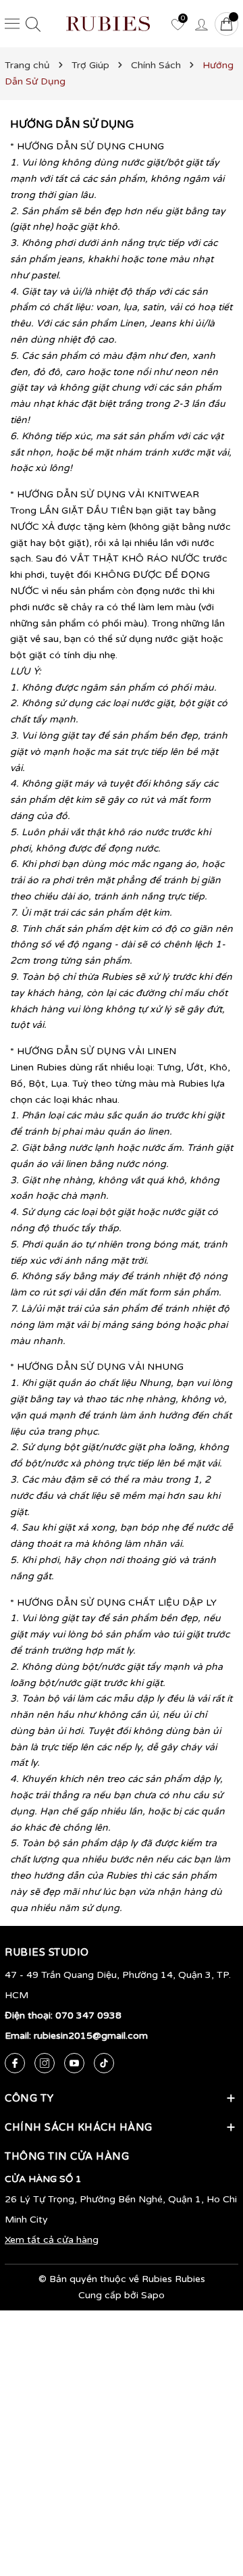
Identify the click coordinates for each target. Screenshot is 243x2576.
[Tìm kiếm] (33, 24)
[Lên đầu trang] (213, 2502)
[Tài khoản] (201, 24)
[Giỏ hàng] (226, 24)
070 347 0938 (88, 2015)
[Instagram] (45, 2063)
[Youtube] (74, 2063)
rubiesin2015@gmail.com (91, 2036)
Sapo (153, 2295)
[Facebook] (15, 2063)
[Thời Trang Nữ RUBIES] (108, 24)
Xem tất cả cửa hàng (52, 2240)
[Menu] (12, 24)
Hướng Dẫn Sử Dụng (72, 124)
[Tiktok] (104, 2063)
